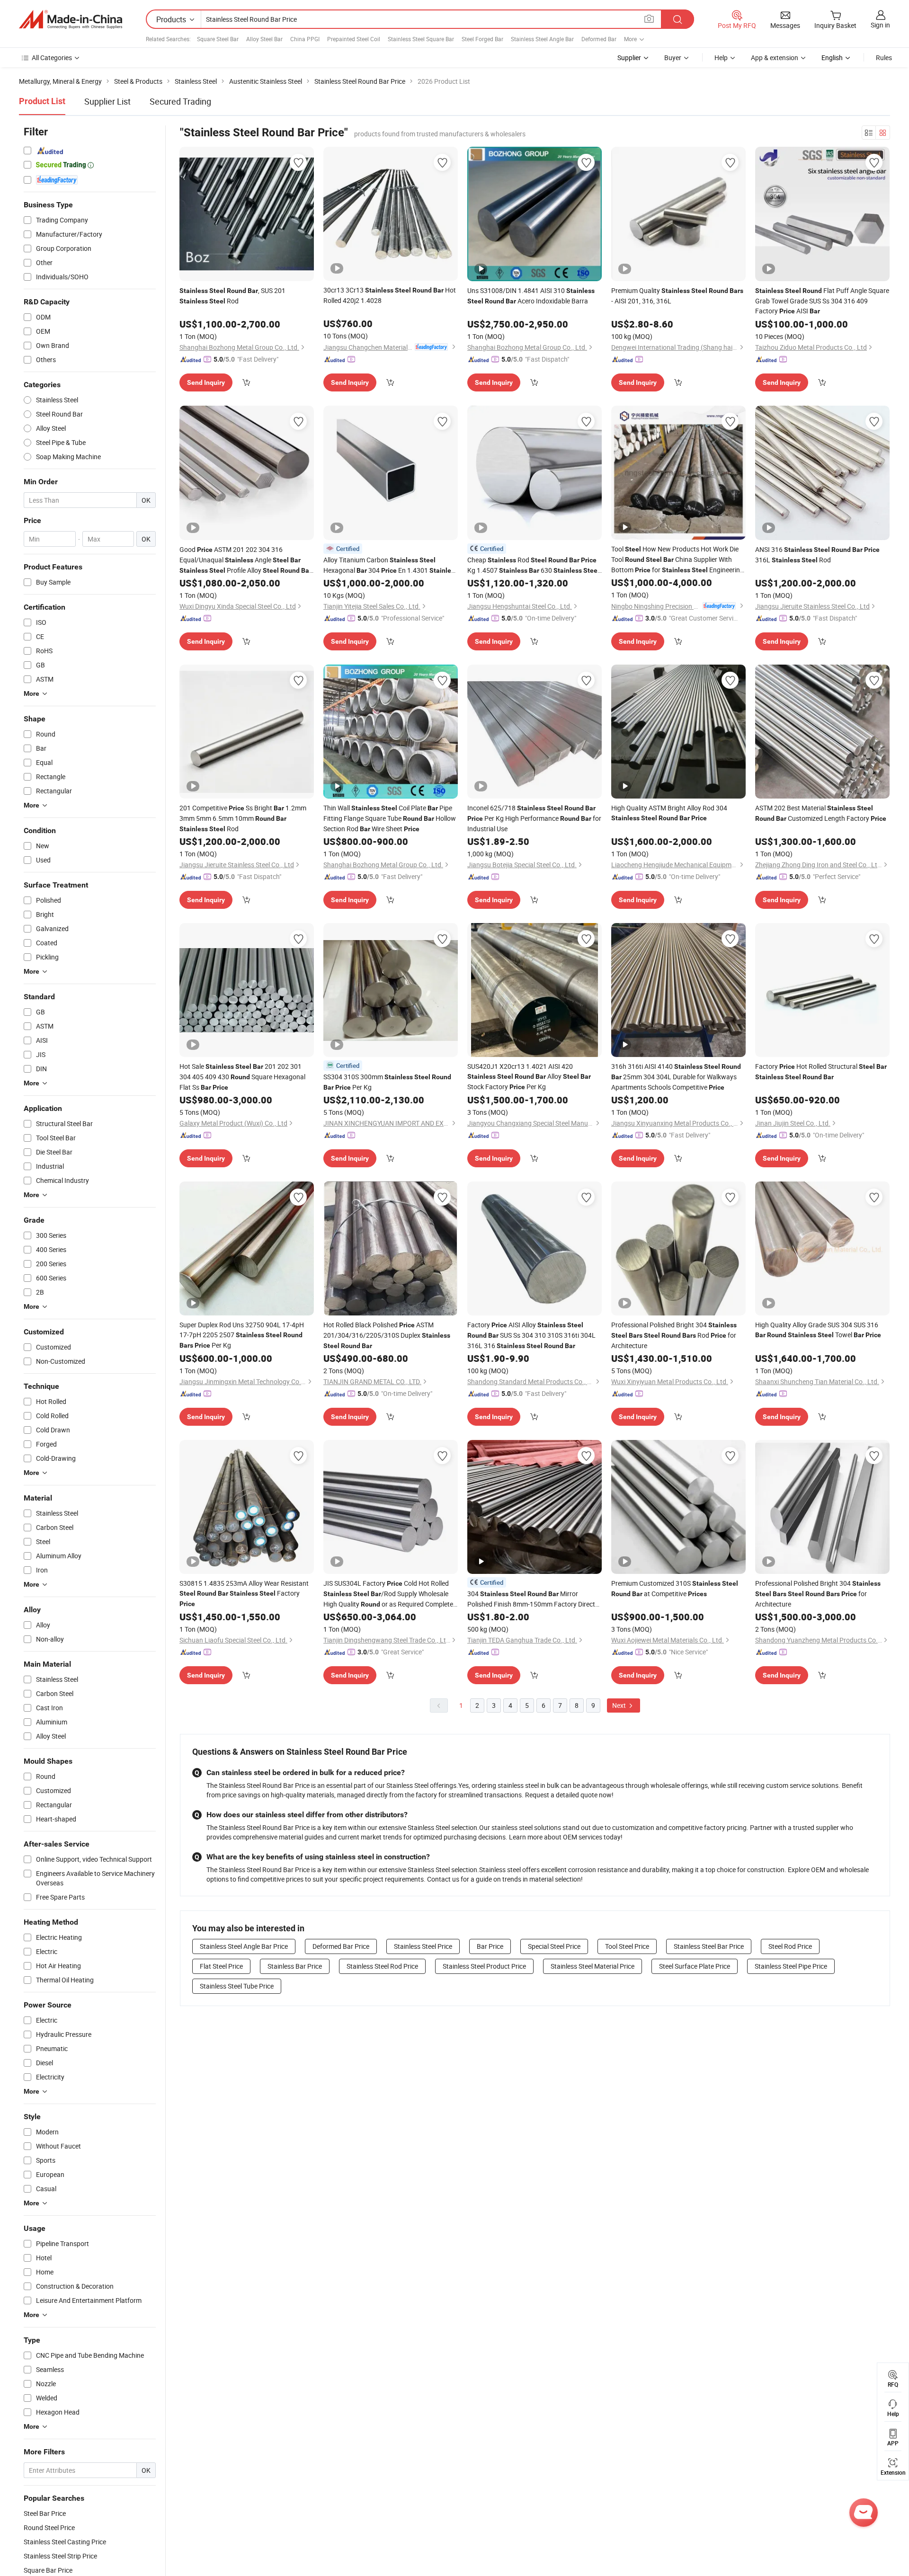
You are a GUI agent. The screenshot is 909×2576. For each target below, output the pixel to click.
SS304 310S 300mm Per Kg (387, 1082)
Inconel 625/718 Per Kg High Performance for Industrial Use (534, 818)
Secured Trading (180, 101)
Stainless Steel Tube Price (237, 1986)
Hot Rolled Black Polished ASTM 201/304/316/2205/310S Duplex (387, 1335)
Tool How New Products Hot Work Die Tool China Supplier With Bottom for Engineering (677, 560)
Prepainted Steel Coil (354, 39)
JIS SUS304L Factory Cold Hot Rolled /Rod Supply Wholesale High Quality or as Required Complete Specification (388, 1594)
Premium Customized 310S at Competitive (675, 1588)
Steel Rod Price (790, 1946)
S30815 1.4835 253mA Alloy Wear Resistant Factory (244, 1593)
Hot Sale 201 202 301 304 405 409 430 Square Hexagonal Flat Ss (242, 1077)
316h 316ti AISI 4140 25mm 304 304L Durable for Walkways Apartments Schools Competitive (676, 1077)
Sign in (880, 25)
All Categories (52, 58)
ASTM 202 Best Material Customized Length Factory (821, 813)
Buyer (673, 58)
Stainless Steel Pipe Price (791, 1966)
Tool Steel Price (627, 1946)
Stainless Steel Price (423, 1946)
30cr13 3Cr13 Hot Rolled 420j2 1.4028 (390, 295)
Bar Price (490, 1946)
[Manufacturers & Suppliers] (71, 19)
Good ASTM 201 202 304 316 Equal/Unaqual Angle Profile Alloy (245, 560)
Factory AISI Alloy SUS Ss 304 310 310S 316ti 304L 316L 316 (531, 1335)
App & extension (775, 58)
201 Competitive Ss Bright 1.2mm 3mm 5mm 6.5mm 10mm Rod (243, 818)
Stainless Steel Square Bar (421, 39)
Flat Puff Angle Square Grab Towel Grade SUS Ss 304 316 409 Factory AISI (822, 301)
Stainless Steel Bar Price (709, 1946)
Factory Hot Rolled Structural (821, 1071)
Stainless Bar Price (295, 1966)
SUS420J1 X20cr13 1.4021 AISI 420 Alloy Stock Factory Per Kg (529, 1076)
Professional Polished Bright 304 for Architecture (818, 1594)
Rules (884, 58)
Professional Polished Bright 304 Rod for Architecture (674, 1335)
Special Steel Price (554, 1946)
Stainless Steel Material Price (593, 1966)
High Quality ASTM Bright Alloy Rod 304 (669, 813)
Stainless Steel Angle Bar (542, 39)
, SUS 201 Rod (232, 296)
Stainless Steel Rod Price (382, 1966)
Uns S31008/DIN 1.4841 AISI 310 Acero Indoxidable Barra (531, 296)
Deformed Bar (599, 39)
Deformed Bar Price (341, 1946)
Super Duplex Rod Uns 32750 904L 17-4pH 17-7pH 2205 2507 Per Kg (242, 1335)
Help (721, 58)
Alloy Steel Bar (264, 39)
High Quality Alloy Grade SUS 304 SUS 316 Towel (818, 1330)
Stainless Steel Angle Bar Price (244, 1946)
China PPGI (305, 39)
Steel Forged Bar (482, 39)
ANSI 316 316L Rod (817, 555)
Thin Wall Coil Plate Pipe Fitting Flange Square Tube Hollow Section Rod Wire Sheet (390, 818)
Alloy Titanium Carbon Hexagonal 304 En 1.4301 (391, 565)
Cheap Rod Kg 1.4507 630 (533, 565)
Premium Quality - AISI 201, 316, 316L (677, 296)
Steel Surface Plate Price (695, 1966)
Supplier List (107, 101)
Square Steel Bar (218, 39)
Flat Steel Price (221, 1966)
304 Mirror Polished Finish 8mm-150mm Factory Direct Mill (531, 1599)
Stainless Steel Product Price (484, 1966)
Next (620, 1705)
